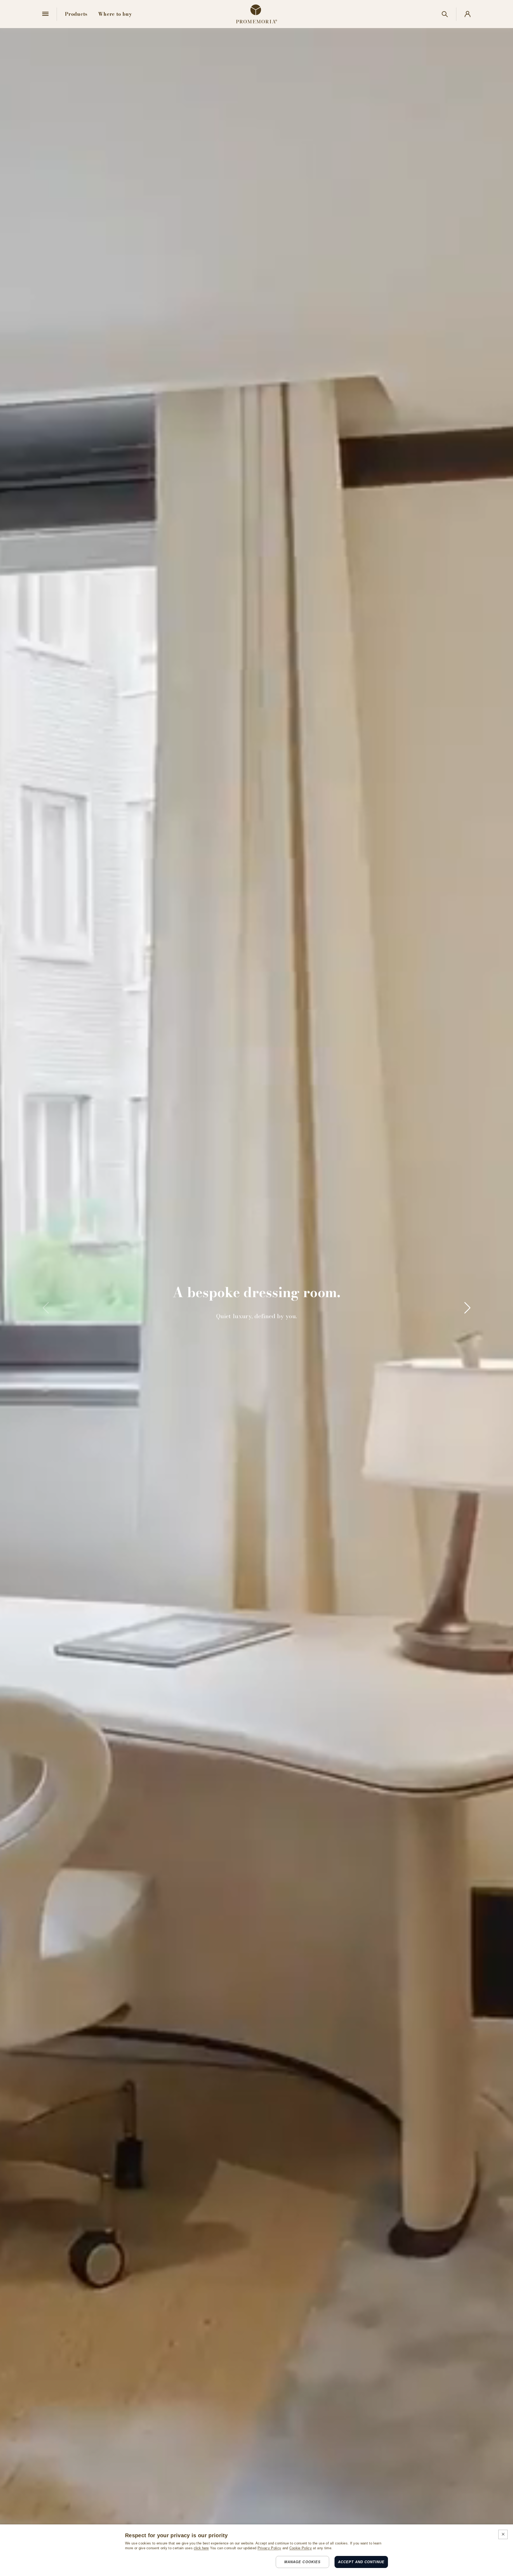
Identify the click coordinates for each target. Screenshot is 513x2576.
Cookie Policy (301, 2548)
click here (201, 2548)
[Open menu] (45, 14)
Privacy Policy (269, 2548)
